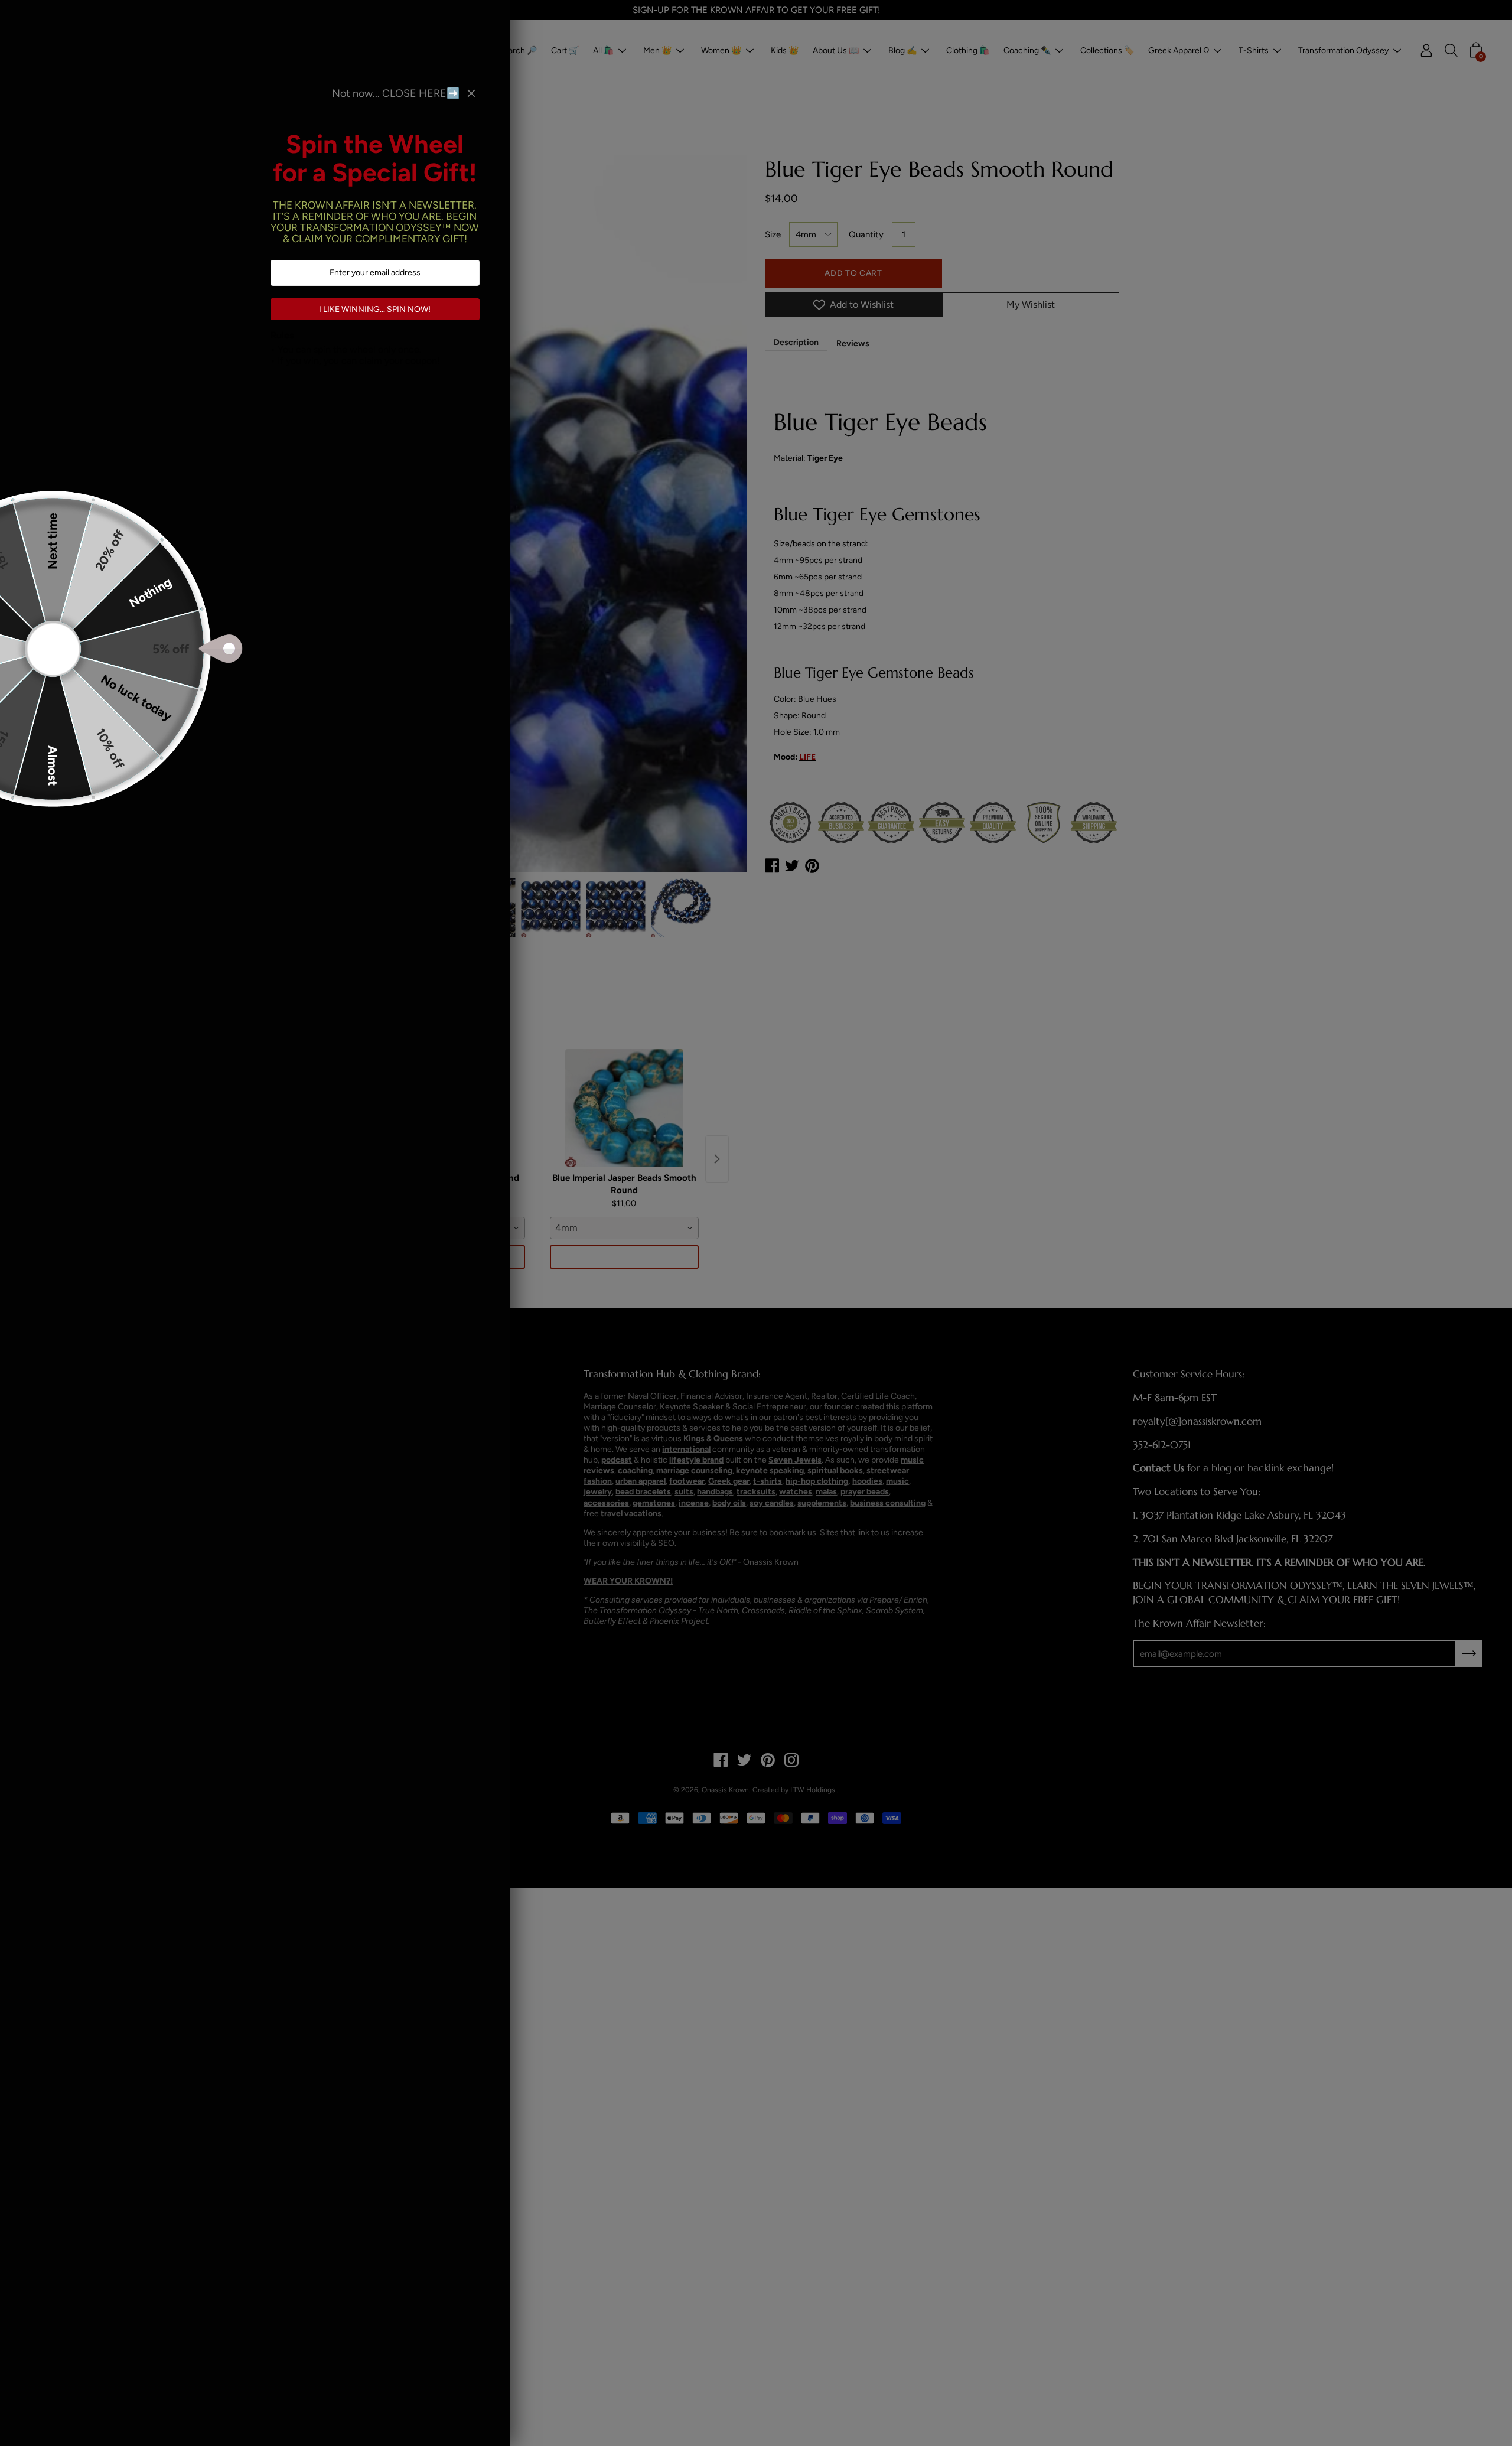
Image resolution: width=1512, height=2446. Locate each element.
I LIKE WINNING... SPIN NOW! (375, 309)
